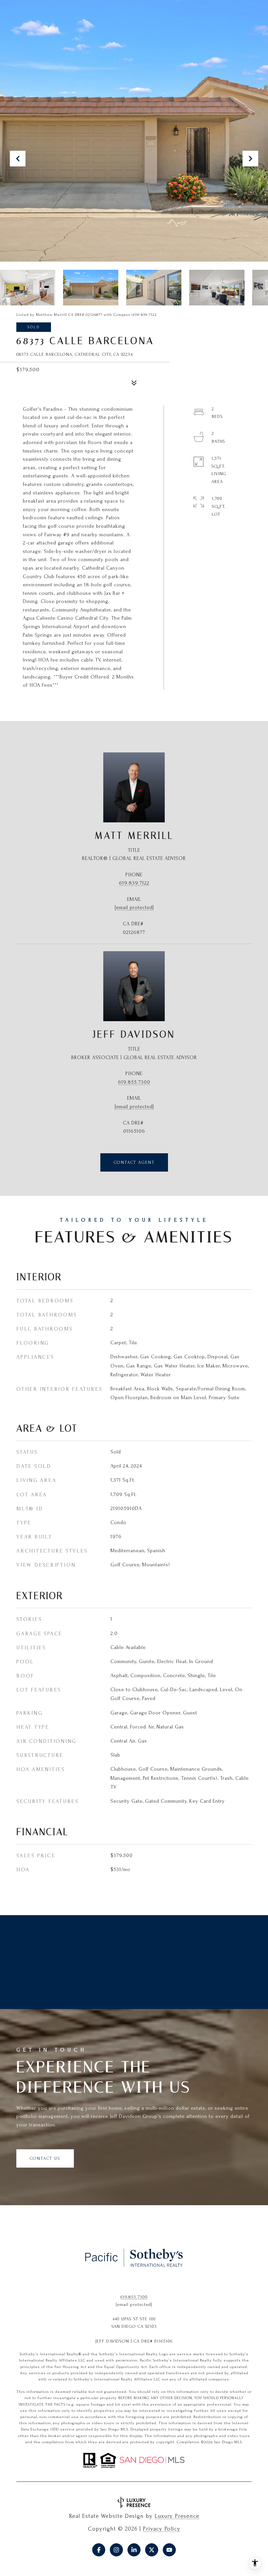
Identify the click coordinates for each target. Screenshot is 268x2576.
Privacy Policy (162, 2529)
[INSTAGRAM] (116, 2550)
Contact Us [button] (45, 2158)
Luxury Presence (177, 2516)
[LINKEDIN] (134, 2550)
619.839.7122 (134, 883)
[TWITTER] (152, 2550)
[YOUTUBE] (169, 2550)
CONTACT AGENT (134, 1162)
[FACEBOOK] (99, 2550)
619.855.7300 (134, 1082)
